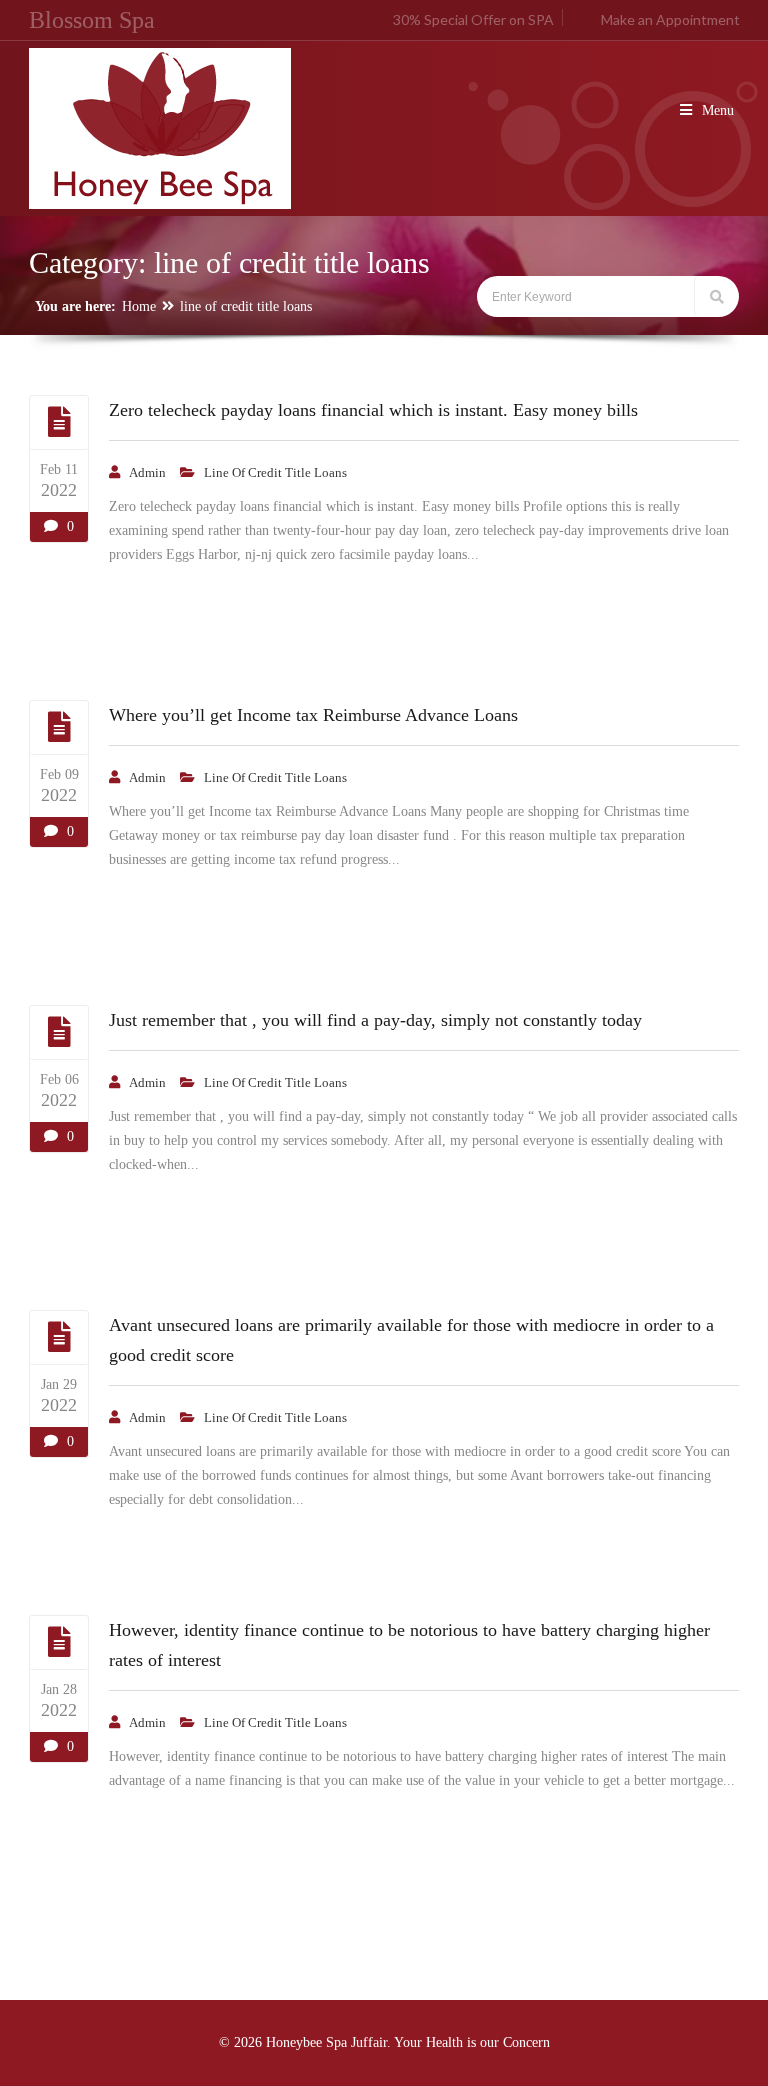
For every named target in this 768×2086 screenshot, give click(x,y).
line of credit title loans (246, 306)
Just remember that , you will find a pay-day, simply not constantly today (375, 1020)
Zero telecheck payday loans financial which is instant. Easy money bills (373, 410)
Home (139, 306)
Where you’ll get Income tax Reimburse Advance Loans (313, 715)
